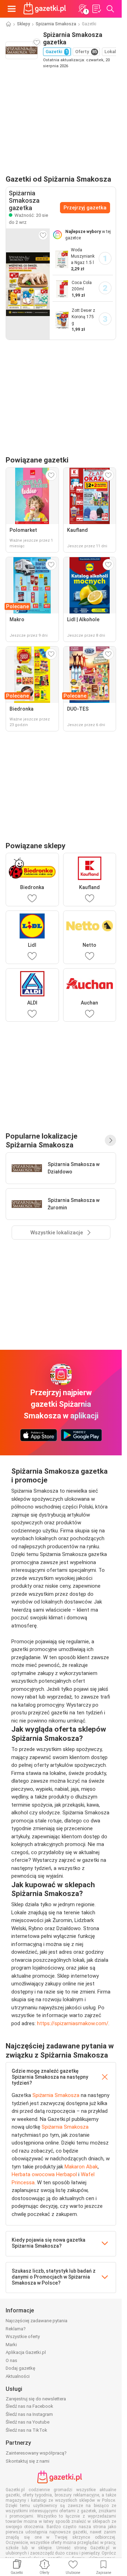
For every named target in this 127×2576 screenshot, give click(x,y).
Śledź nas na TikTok (26, 2430)
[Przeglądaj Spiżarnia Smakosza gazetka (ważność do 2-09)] (28, 284)
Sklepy (23, 24)
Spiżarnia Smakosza (56, 24)
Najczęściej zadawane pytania (37, 2321)
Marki (11, 2345)
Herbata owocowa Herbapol (44, 2174)
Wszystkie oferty (23, 2336)
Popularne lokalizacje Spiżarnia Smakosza (41, 1140)
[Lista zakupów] (96, 9)
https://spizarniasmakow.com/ (73, 2023)
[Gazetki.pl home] (46, 9)
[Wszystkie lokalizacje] (110, 1140)
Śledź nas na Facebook (29, 2406)
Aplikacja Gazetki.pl (26, 2352)
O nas (11, 2360)
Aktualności (18, 2376)
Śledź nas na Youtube (28, 2422)
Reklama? (16, 2329)
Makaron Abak (81, 2167)
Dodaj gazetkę (20, 2368)
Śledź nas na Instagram (29, 2414)
